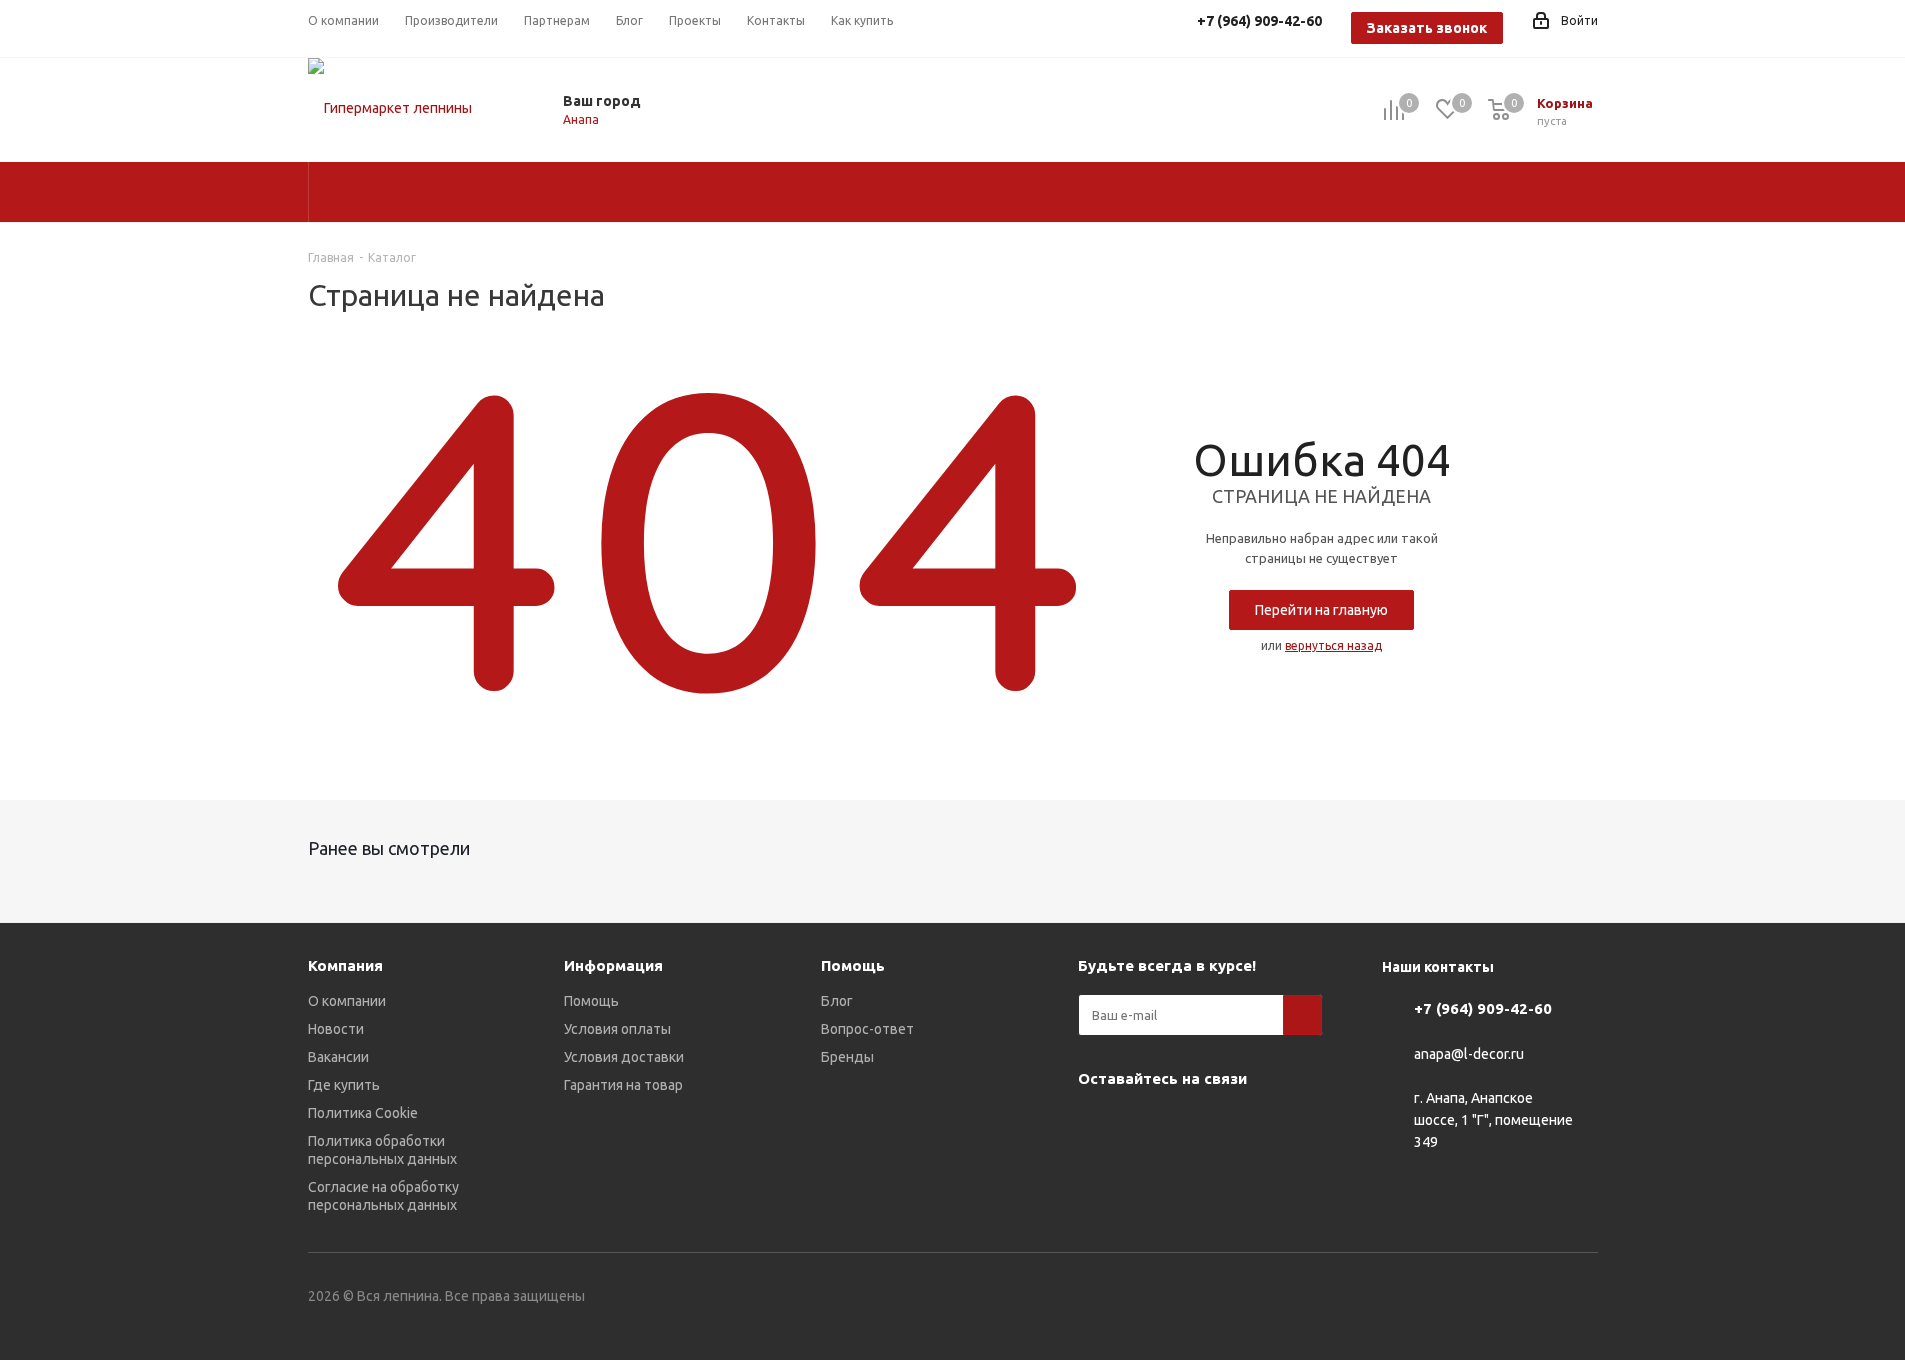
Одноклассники (1198, 1125)
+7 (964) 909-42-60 (1483, 1008)
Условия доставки (624, 1057)
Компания (345, 965)
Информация (613, 965)
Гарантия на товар (623, 1085)
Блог (837, 1001)
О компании (347, 1001)
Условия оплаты (617, 1029)
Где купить (344, 1085)
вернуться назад (1333, 645)
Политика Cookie (363, 1113)
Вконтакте (1098, 1125)
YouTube (1148, 1125)
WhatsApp (1248, 1125)
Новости (336, 1029)
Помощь (591, 1001)
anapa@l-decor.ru (1469, 1054)
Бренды (847, 1057)
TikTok (1148, 1175)
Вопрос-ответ (867, 1029)
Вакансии (338, 1057)
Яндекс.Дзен (1098, 1175)
